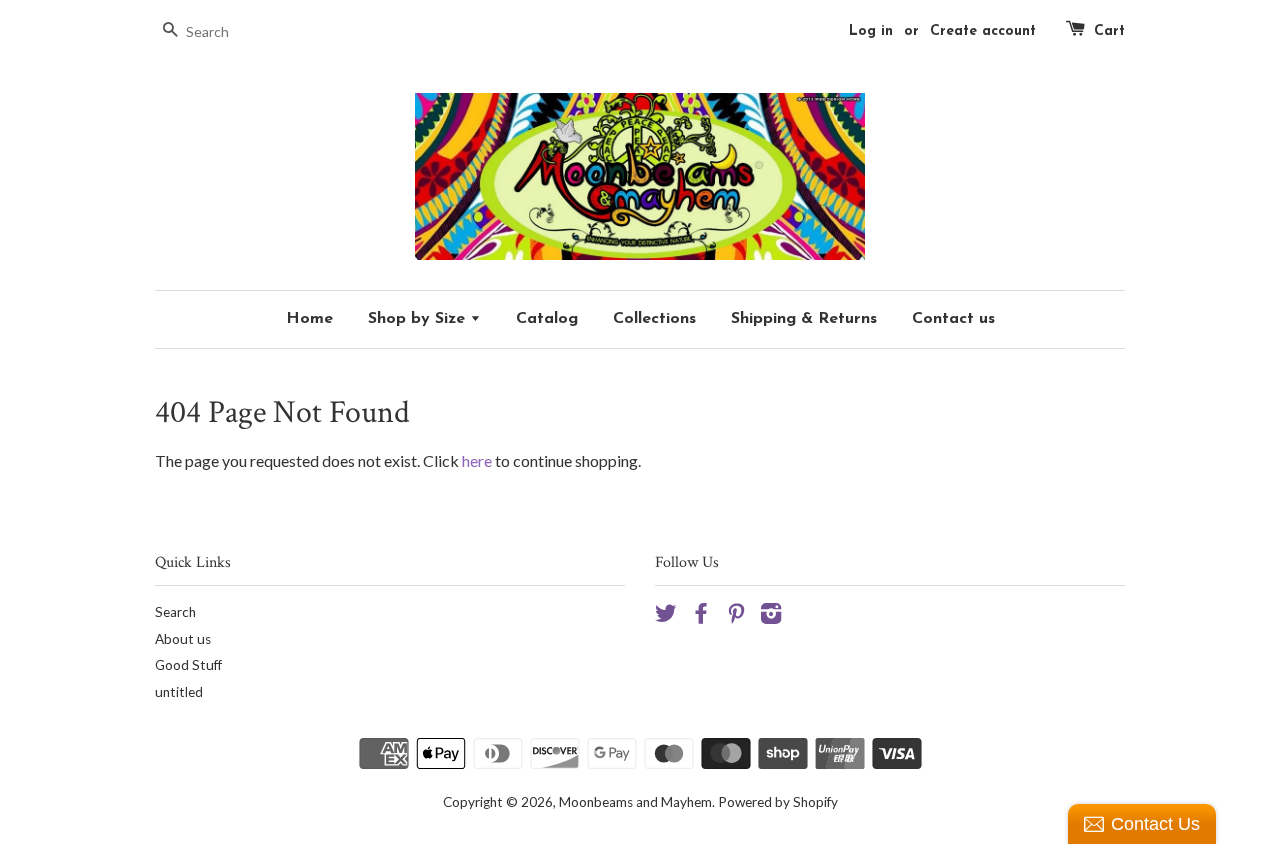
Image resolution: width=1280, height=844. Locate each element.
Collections (654, 319)
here (477, 460)
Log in (871, 31)
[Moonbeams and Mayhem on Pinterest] (736, 617)
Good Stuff (188, 665)
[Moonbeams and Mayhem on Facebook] (701, 617)
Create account (983, 31)
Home (309, 319)
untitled (179, 692)
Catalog (547, 319)
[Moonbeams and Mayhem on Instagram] (771, 617)
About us (183, 639)
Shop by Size (419, 319)
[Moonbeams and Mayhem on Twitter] (666, 617)
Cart (1109, 31)
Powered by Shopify (778, 802)
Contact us (953, 319)
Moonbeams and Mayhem (635, 802)
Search (175, 612)
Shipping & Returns (804, 319)
